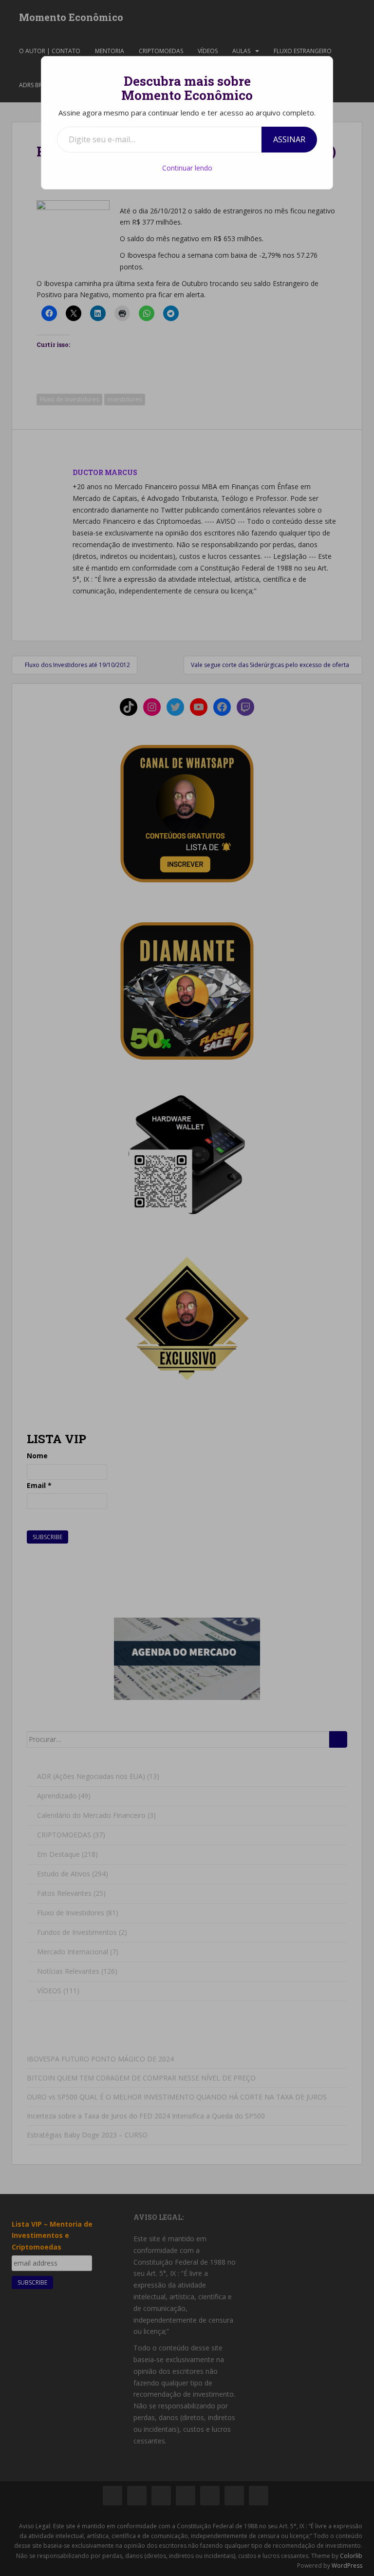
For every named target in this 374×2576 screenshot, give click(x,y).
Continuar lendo (187, 168)
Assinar (289, 139)
